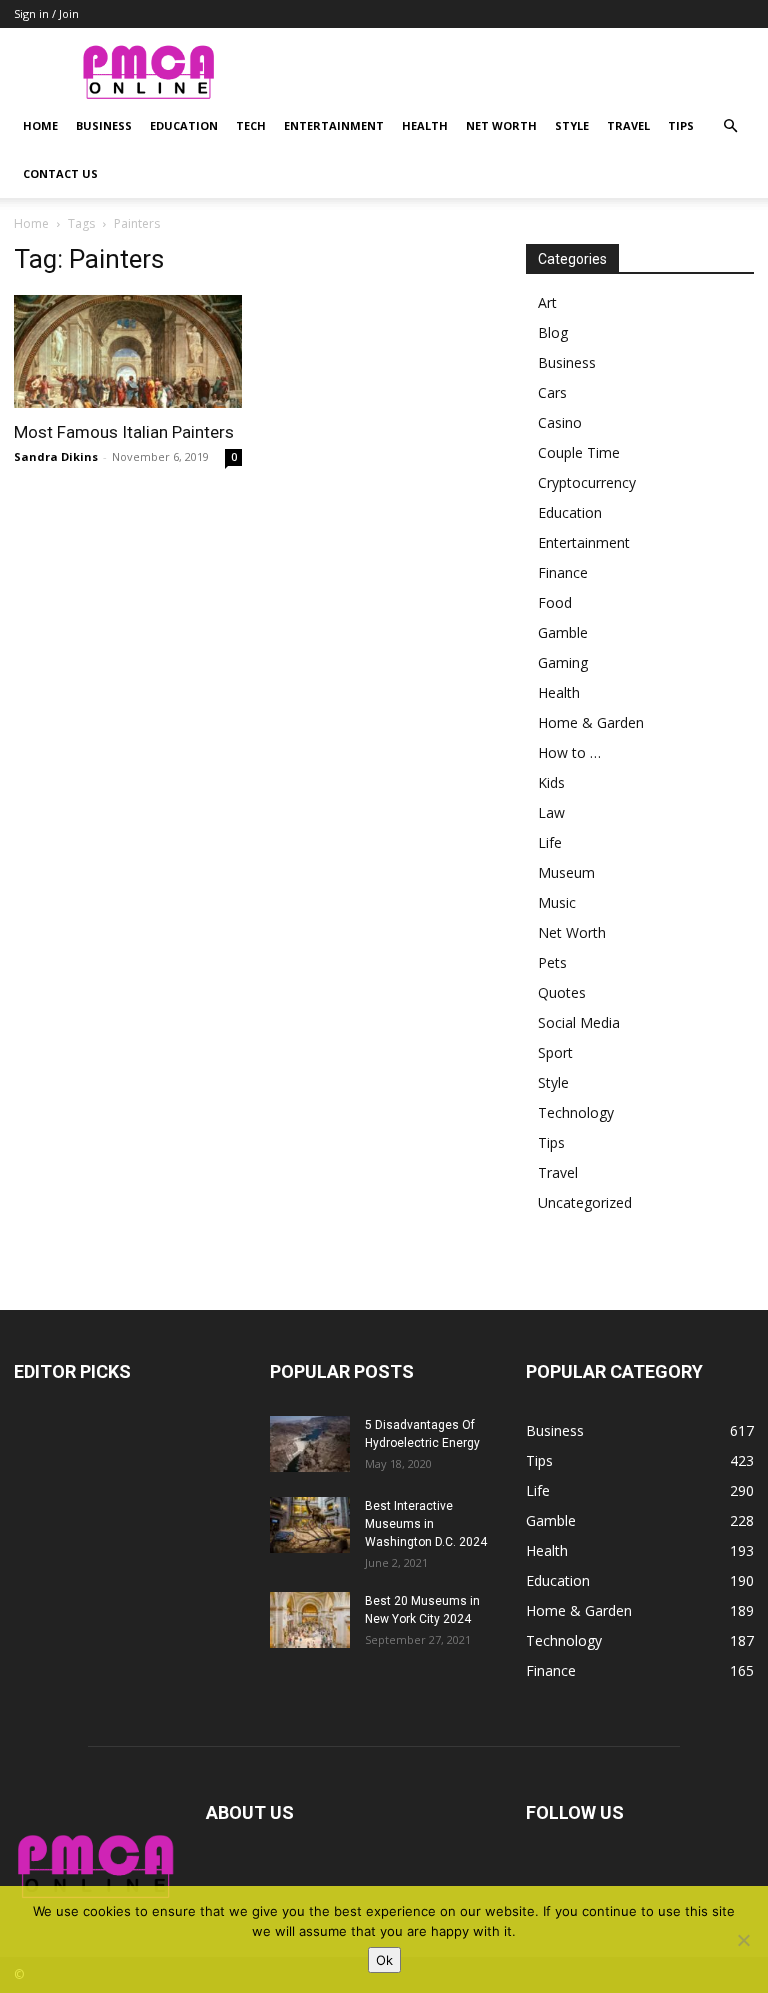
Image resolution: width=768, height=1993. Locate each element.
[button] (730, 126)
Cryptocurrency (587, 482)
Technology (576, 1112)
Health (425, 125)
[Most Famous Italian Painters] (128, 351)
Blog (553, 332)
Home (40, 125)
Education (184, 125)
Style (572, 125)
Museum (566, 872)
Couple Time (579, 452)
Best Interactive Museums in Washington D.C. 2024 (426, 1524)
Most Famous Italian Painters (124, 432)
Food (555, 602)
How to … (569, 752)
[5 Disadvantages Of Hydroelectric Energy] (310, 1444)
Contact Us (60, 173)
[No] (743, 1940)
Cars (552, 392)
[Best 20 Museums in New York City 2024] (310, 1620)
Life (550, 842)
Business (104, 125)
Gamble (563, 632)
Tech (251, 125)
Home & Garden (591, 722)
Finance (563, 572)
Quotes (562, 992)
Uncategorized (585, 1202)
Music (557, 902)
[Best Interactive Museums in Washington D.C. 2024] (310, 1525)
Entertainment (334, 125)
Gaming (563, 662)
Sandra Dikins (56, 456)
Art (547, 302)
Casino (560, 422)
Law (551, 812)
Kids (551, 782)
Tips (681, 125)
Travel (628, 125)
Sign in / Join (46, 13)
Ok (384, 1960)
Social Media (579, 1022)
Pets (552, 962)
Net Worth (501, 125)
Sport (555, 1052)
